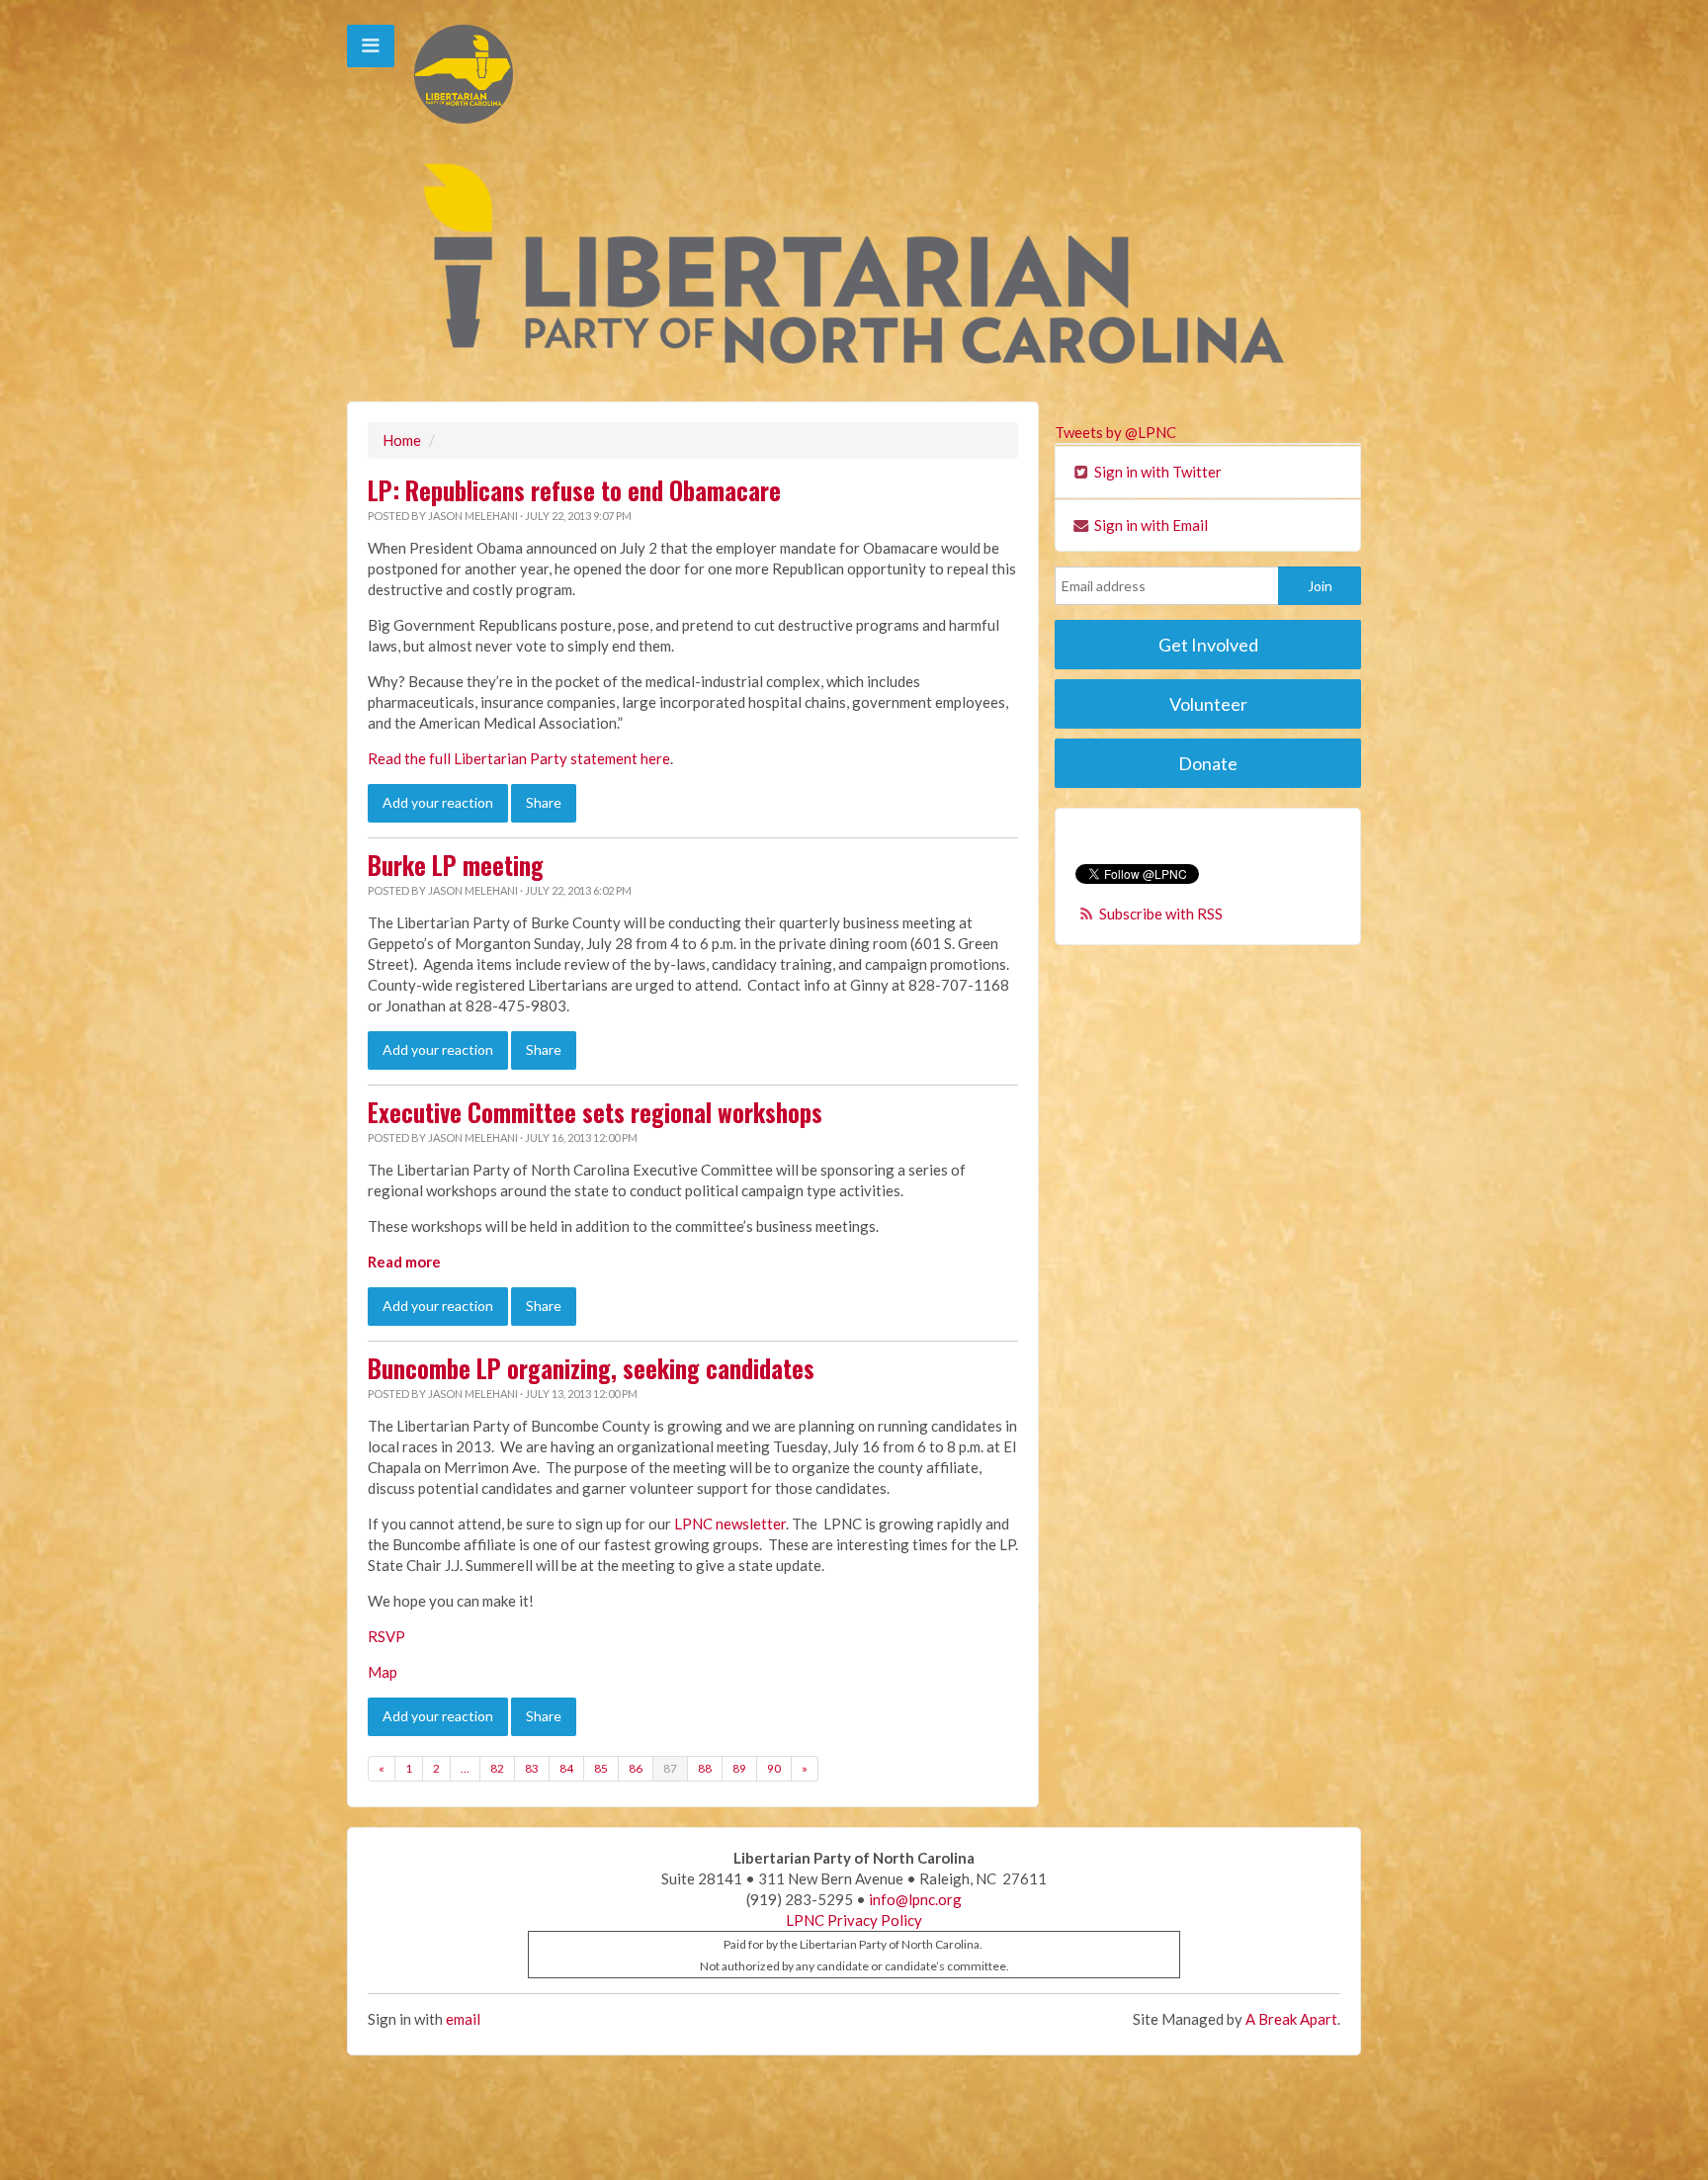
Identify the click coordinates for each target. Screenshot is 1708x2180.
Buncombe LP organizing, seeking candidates (591, 1368)
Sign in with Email (1150, 525)
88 (705, 1768)
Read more (404, 1262)
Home (402, 440)
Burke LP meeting (456, 865)
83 (532, 1768)
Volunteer (1208, 704)
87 (670, 1768)
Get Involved (1208, 645)
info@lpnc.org (915, 1899)
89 (739, 1768)
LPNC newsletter (730, 1524)
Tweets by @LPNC (1115, 432)
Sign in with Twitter (1156, 472)
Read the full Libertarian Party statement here (519, 758)
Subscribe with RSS (1161, 914)
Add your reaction (438, 802)
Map (383, 1672)
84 (566, 1768)
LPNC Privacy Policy (854, 1920)
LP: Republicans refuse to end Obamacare (574, 490)
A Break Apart (1291, 2019)
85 (601, 1768)
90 (774, 1768)
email (463, 2019)
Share (544, 802)
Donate (1208, 763)
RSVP (386, 1636)
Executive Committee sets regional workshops (595, 1112)
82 (497, 1768)
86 (636, 1768)
